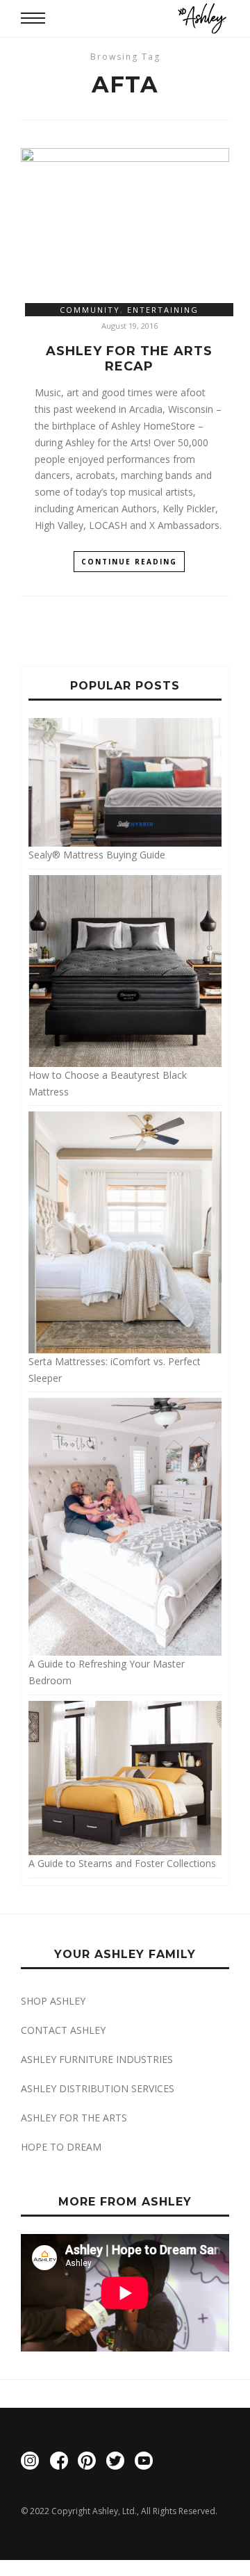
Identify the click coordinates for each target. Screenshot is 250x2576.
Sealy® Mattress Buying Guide (97, 855)
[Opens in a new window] (30, 2463)
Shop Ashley (53, 2001)
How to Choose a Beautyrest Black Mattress (108, 1083)
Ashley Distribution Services (98, 2088)
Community (90, 310)
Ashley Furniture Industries (97, 2059)
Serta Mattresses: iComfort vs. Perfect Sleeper (115, 1369)
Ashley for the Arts (74, 2118)
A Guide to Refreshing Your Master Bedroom (107, 1672)
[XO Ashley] (202, 18)
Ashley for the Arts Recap (129, 359)
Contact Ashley (63, 2030)
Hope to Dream (61, 2147)
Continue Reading (129, 562)
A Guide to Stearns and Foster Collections (122, 1863)
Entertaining (163, 310)
